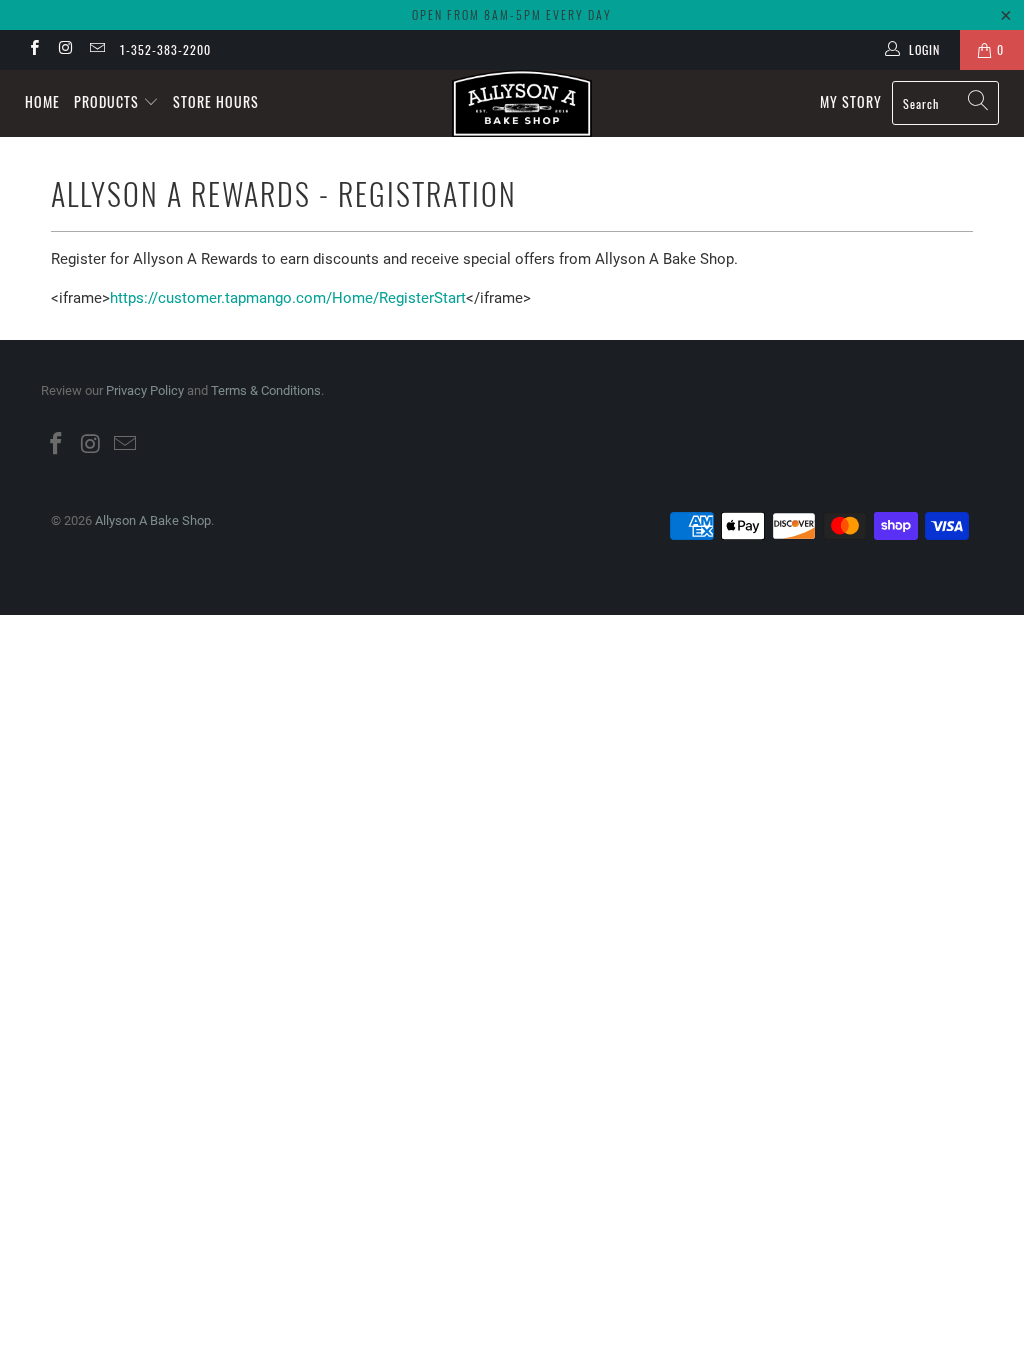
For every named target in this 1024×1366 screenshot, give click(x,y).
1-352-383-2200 (165, 49)
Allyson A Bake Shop (153, 520)
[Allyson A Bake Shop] (522, 103)
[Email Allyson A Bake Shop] (96, 50)
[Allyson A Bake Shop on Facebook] (33, 50)
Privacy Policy (145, 390)
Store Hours (216, 101)
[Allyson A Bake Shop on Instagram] (64, 50)
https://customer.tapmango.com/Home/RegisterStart (288, 298)
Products (108, 101)
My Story (851, 101)
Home (42, 101)
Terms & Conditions (266, 390)
